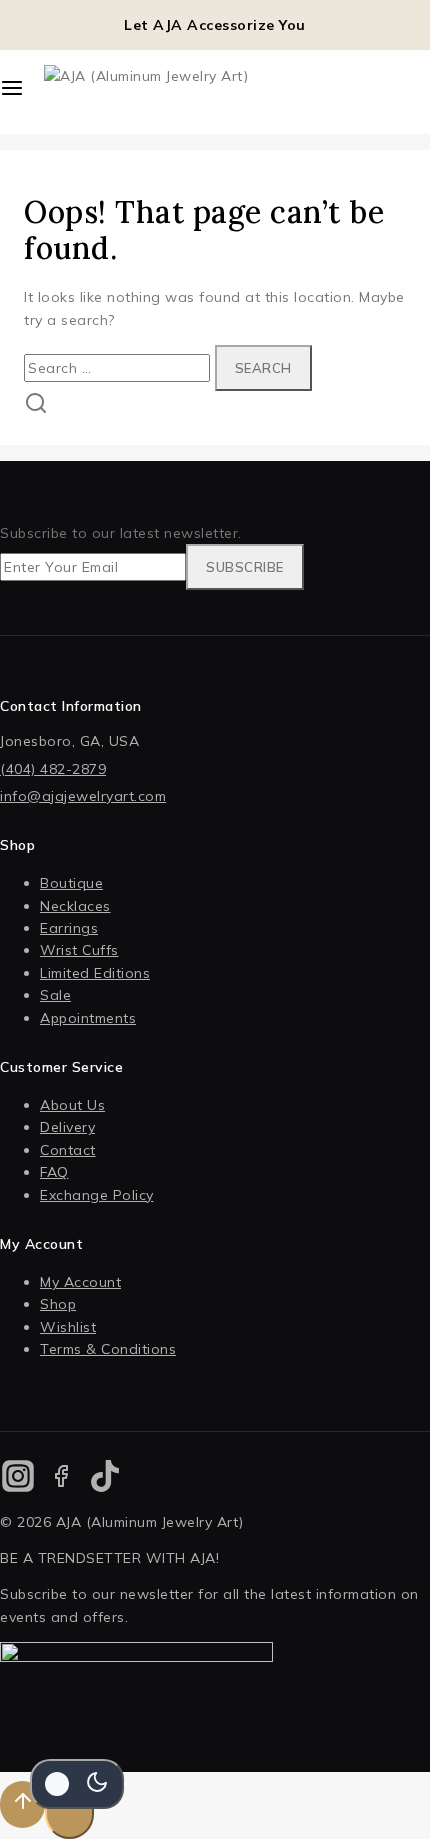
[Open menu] (12, 92)
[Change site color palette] (77, 1784)
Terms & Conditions (108, 1349)
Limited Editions (95, 973)
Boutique (71, 883)
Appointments (88, 1018)
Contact (68, 1150)
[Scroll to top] (22, 1804)
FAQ (54, 1172)
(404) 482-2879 (53, 769)
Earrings (69, 928)
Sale (55, 995)
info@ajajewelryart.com (83, 796)
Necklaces (75, 906)
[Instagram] (17, 1479)
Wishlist (68, 1327)
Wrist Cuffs (79, 950)
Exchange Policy (97, 1195)
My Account (80, 1282)
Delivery (67, 1127)
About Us (72, 1105)
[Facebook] (61, 1479)
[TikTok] (105, 1479)
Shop (58, 1304)
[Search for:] (119, 368)
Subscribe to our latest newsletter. (121, 533)
